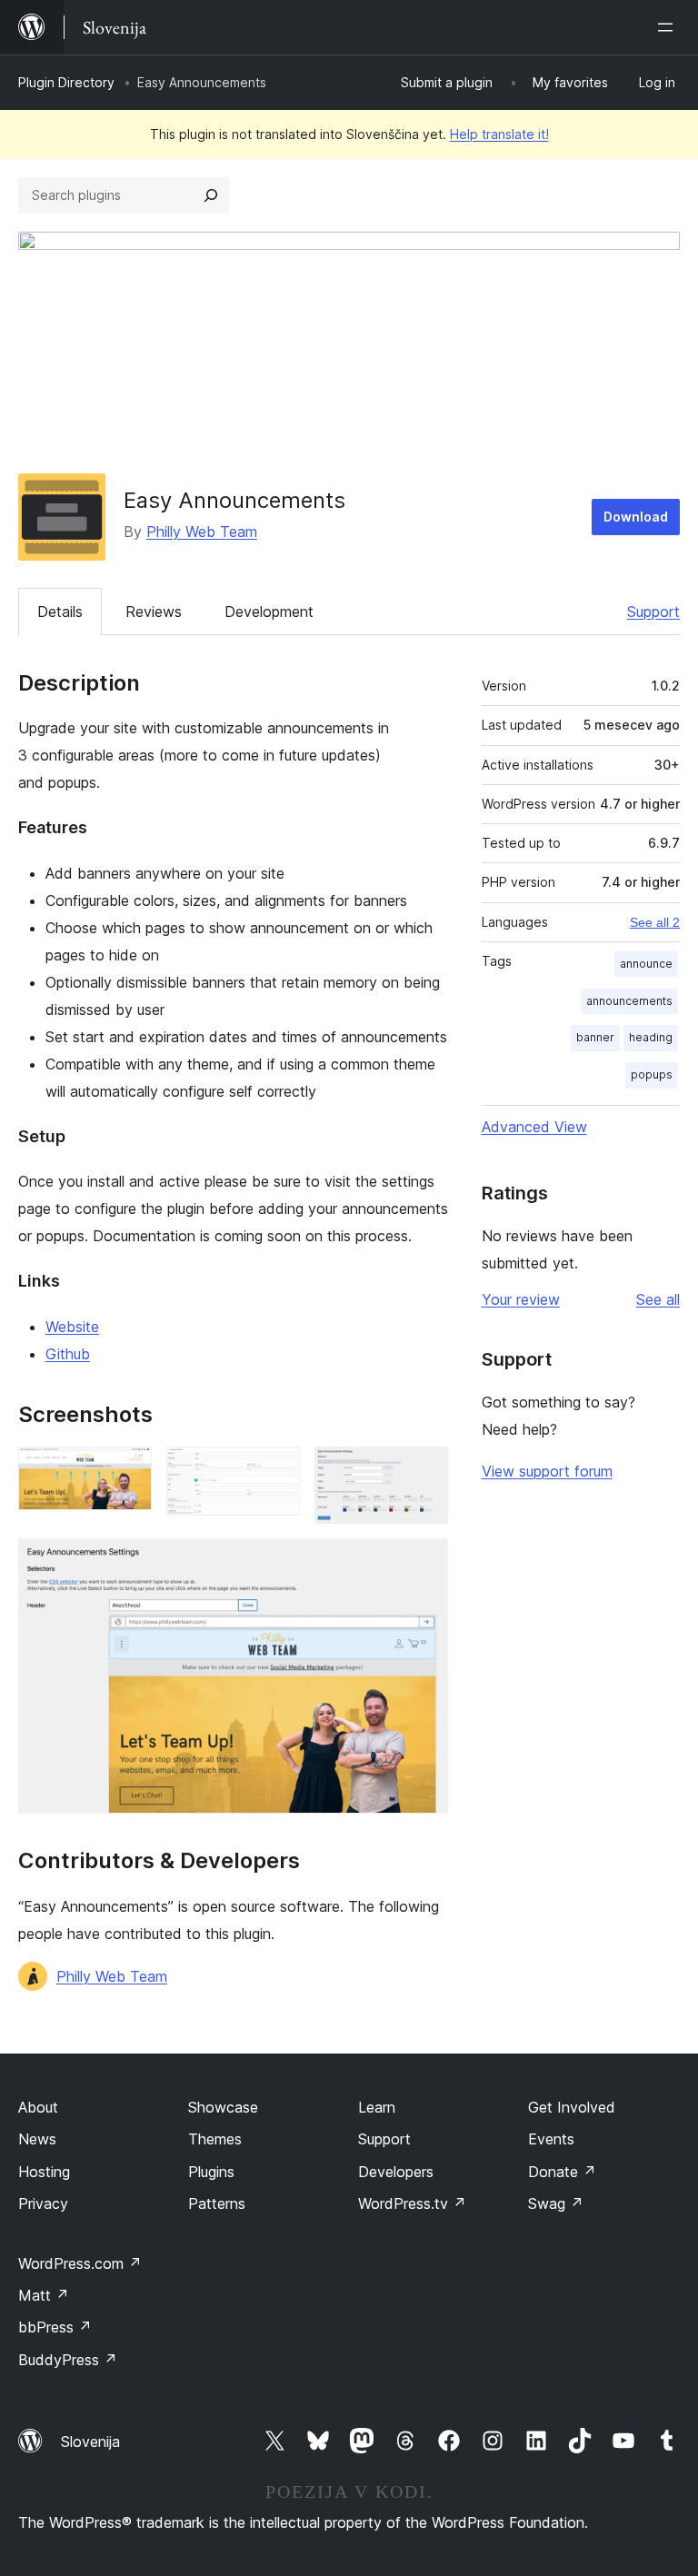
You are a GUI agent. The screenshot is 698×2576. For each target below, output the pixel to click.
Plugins (211, 2172)
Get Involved (572, 2107)
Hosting (44, 2172)
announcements (629, 1001)
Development (269, 612)
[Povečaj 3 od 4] (424, 1471)
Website (72, 1327)
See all (658, 1299)
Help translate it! (499, 134)
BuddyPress (68, 2360)
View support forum (547, 1471)
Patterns (217, 2203)
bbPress (55, 2327)
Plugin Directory (66, 82)
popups (652, 1074)
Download (636, 517)
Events (551, 2139)
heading (651, 1037)
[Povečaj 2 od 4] (275, 1471)
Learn (377, 2107)
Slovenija (90, 2442)
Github (68, 1354)
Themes (215, 2139)
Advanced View (534, 1127)
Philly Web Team (202, 532)
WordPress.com (80, 2263)
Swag (556, 2203)
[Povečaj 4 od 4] (424, 1563)
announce (646, 964)
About (38, 2107)
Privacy (43, 2203)
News (37, 2139)
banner (595, 1037)
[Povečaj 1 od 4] (127, 1471)
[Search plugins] (211, 195)
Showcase (223, 2107)
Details (60, 612)
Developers (396, 2172)
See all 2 (655, 922)
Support (653, 612)
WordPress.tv (412, 2203)
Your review (521, 1299)
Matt (44, 2295)
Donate (562, 2172)
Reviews (154, 612)
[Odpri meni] (669, 27)
